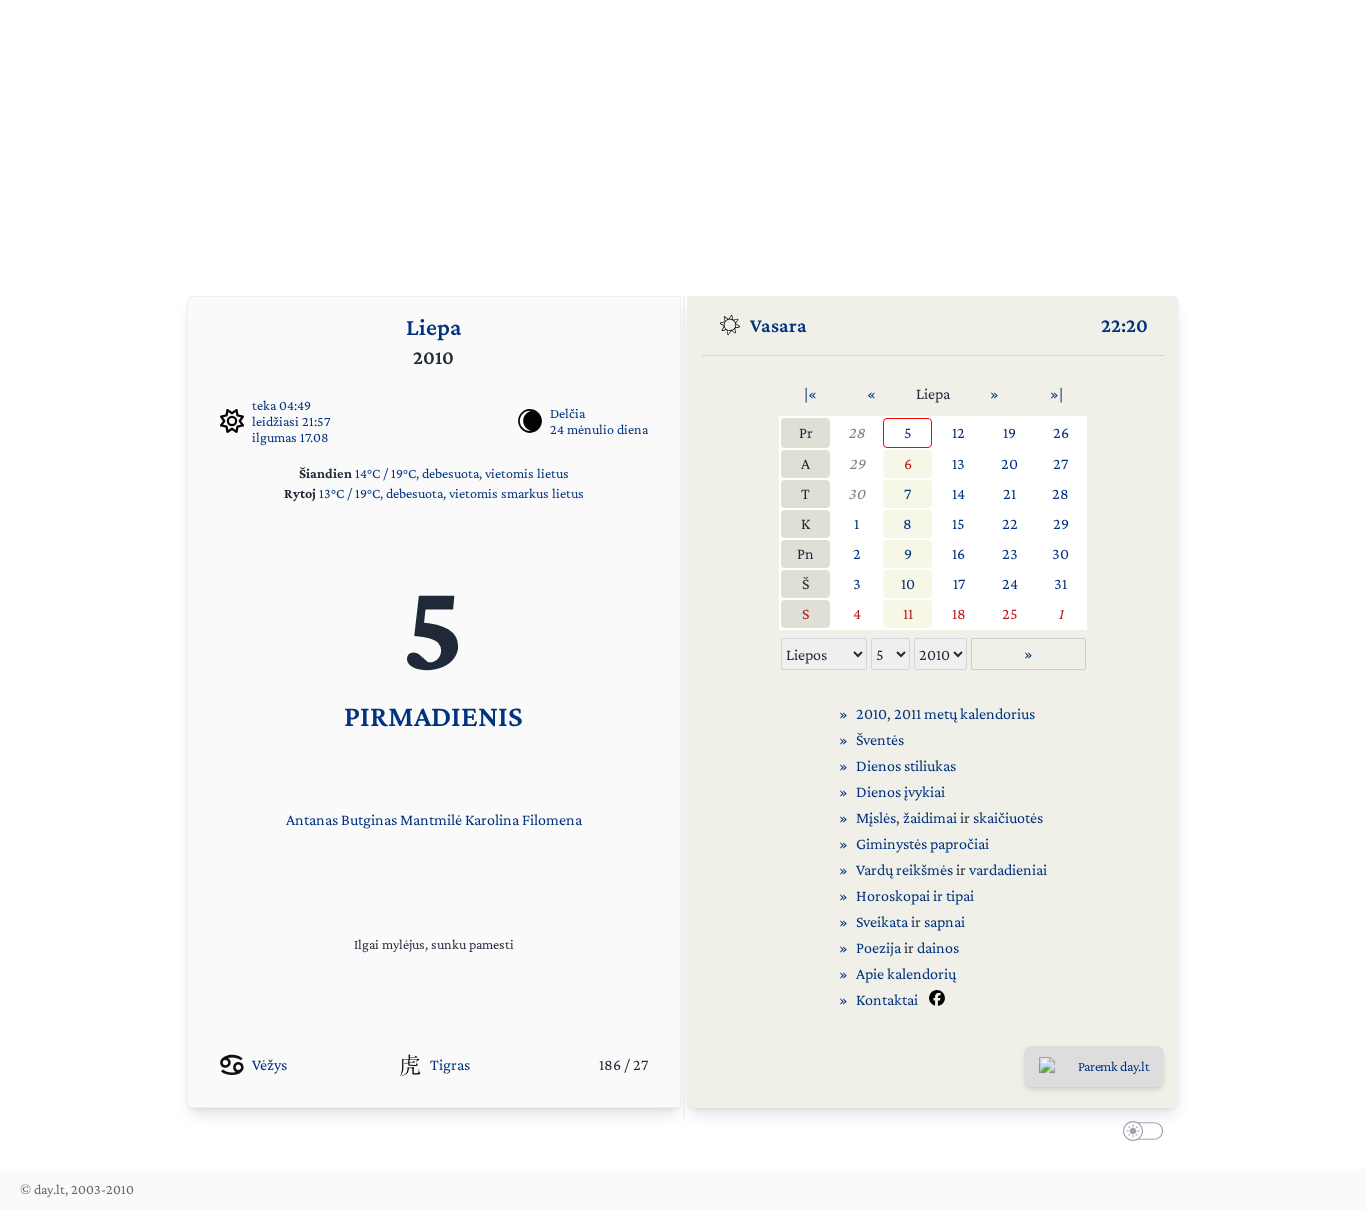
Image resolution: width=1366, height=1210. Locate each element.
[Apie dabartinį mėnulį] (530, 421)
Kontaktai (887, 999)
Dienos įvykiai (900, 791)
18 (959, 613)
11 (908, 613)
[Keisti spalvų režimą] (1139, 1134)
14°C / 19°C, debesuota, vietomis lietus (462, 473)
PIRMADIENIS (433, 715)
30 (856, 493)
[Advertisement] (683, 140)
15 (958, 523)
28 (856, 432)
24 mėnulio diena (599, 429)
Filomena (552, 819)
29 (857, 463)
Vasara (778, 325)
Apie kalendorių (906, 973)
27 (1060, 463)
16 (958, 553)
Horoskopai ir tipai (915, 895)
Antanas (312, 819)
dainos (938, 947)
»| (1056, 393)
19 (1009, 432)
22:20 (1124, 325)
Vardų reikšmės (904, 869)
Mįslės (876, 817)
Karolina (492, 819)
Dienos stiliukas (906, 765)
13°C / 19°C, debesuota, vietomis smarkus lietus (451, 493)
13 (958, 463)
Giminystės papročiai (922, 843)
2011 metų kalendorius (964, 713)
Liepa (433, 326)
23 (1010, 553)
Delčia (567, 413)
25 (1010, 613)
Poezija (878, 947)
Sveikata (882, 921)
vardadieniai (1008, 869)
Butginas (369, 819)
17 (959, 583)
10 (908, 583)
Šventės (880, 739)
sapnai (944, 921)
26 (1061, 432)
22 (1010, 523)
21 (1009, 493)
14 (958, 493)
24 (1010, 583)
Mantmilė (431, 819)
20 (1009, 463)
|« (810, 393)
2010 (871, 713)
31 (1060, 583)
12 (958, 432)
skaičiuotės (1008, 817)
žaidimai (930, 817)
